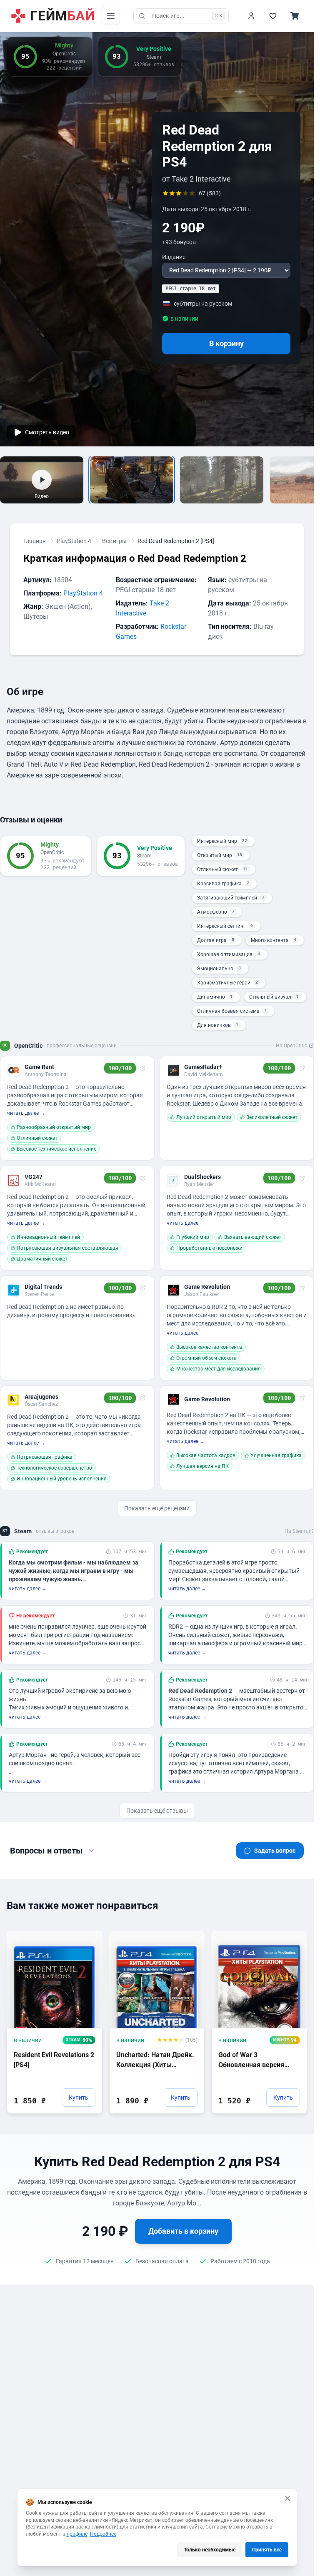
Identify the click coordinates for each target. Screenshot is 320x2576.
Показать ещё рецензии (157, 1508)
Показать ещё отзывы (157, 1811)
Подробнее (103, 2534)
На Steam (296, 1531)
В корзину (226, 343)
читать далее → (26, 1113)
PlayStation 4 (74, 541)
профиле (77, 2534)
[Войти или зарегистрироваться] (251, 16)
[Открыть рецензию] (143, 1068)
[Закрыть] (287, 2498)
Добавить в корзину (183, 2231)
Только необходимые (210, 2550)
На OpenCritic (291, 1046)
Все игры (114, 541)
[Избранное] (273, 16)
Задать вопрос (275, 1851)
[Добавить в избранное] (88, 1936)
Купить (79, 2098)
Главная (35, 541)
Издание (174, 257)
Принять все (267, 2550)
